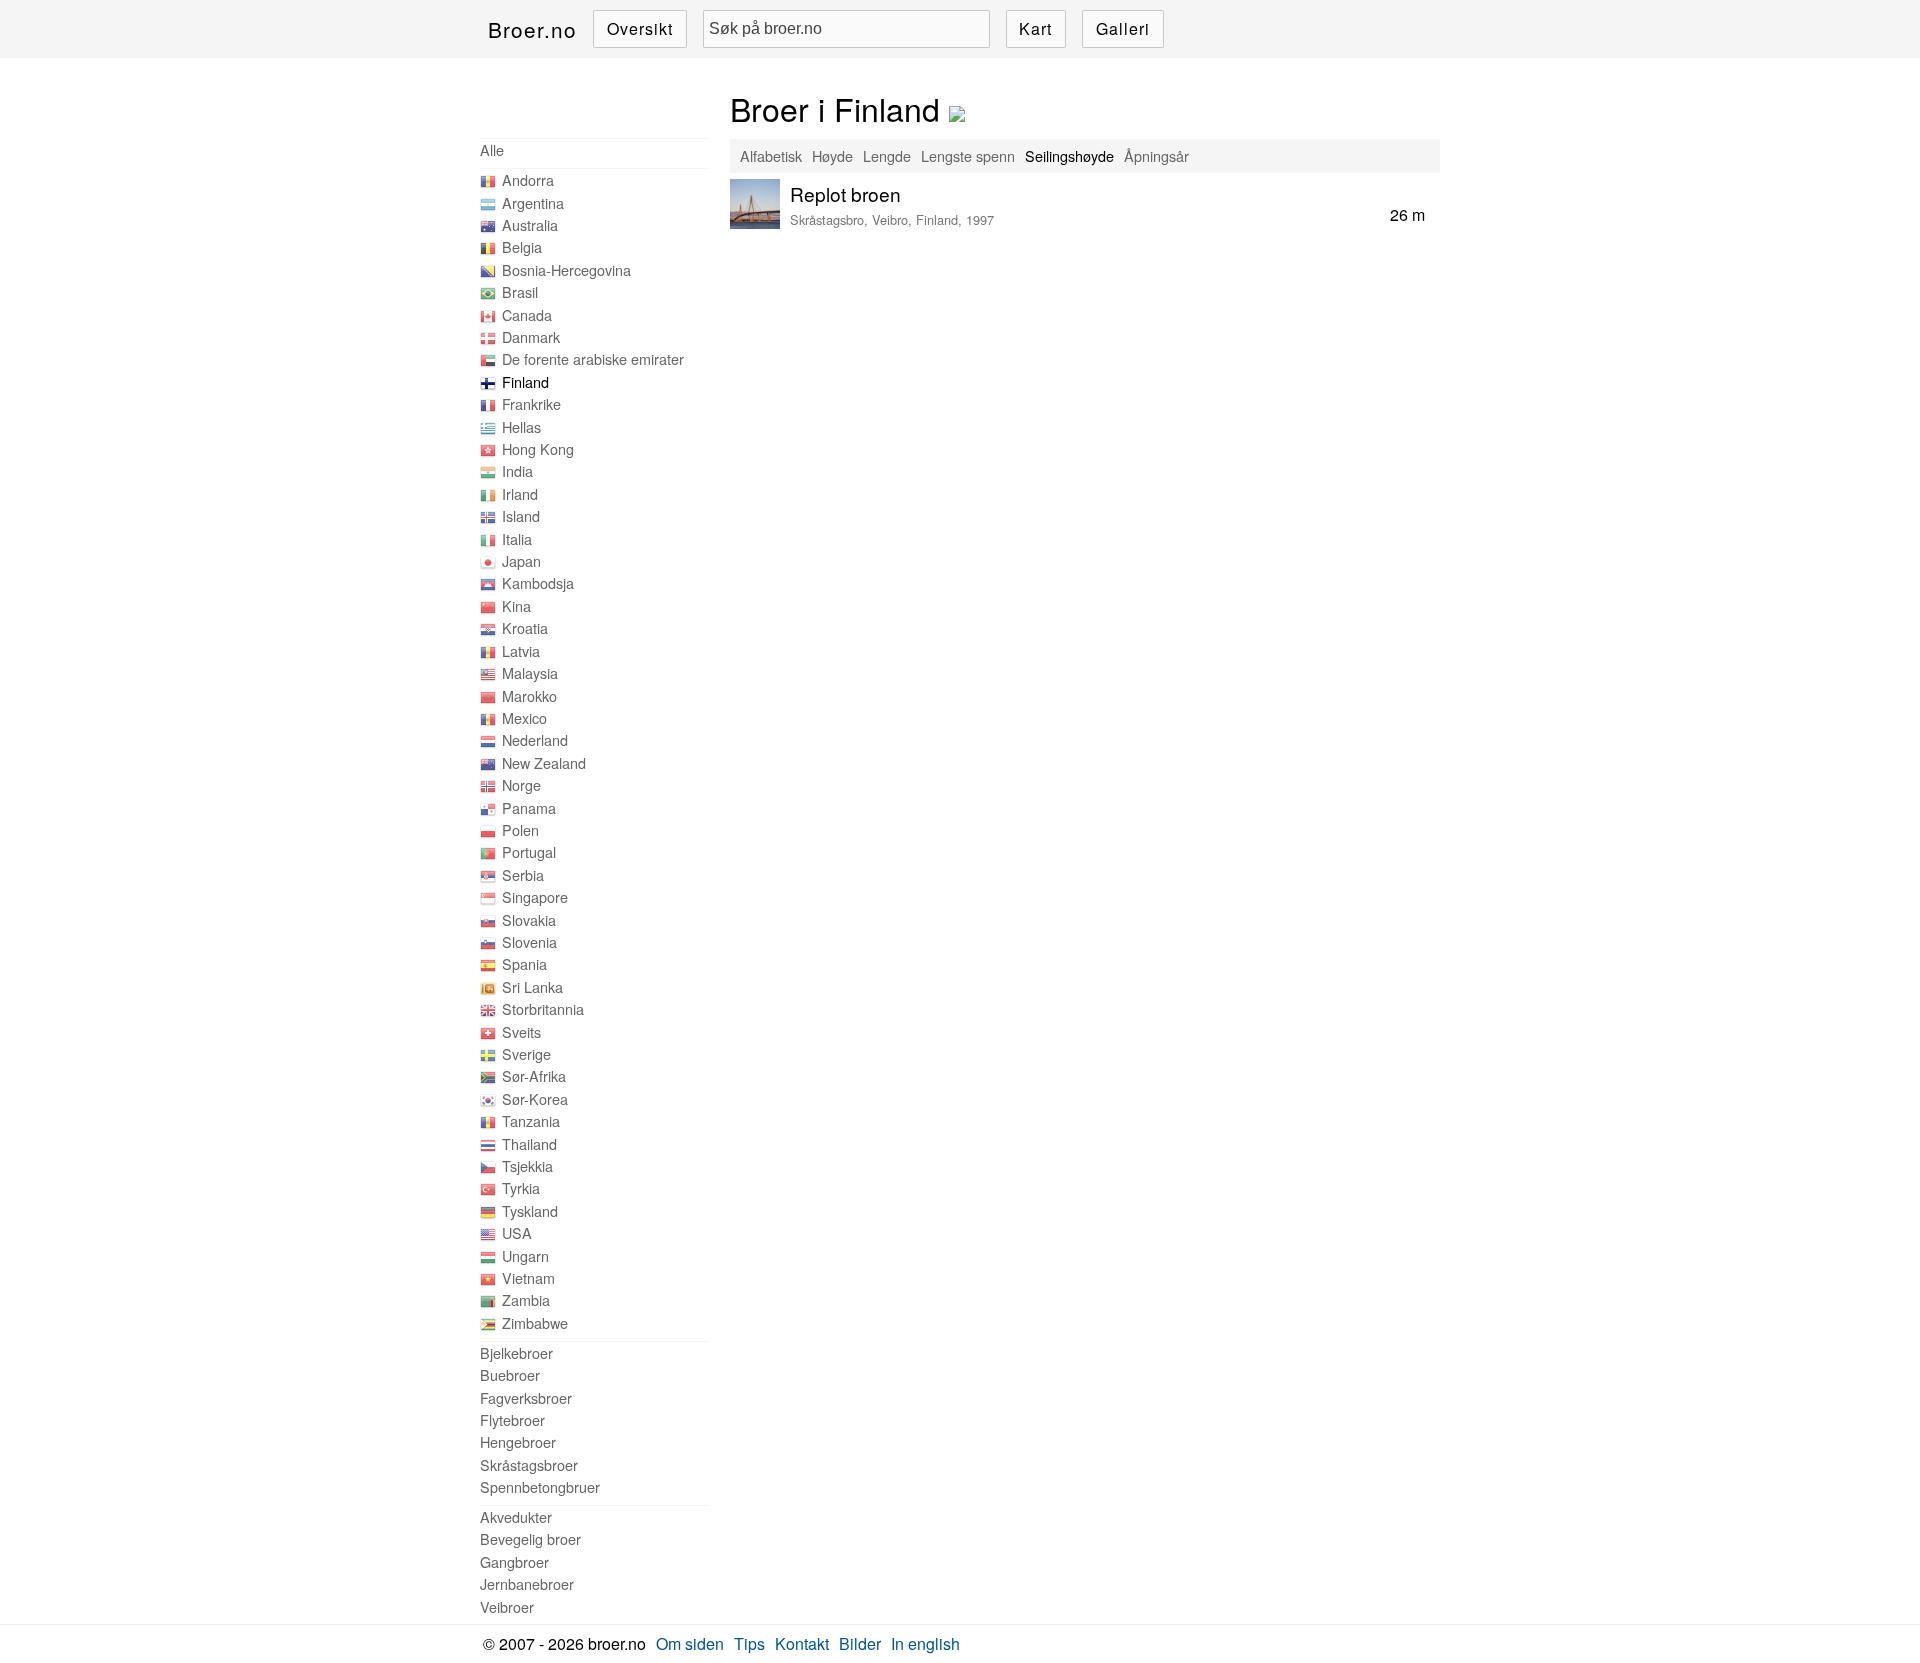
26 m (1407, 214)
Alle (492, 149)
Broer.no (532, 29)
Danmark (531, 336)
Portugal (529, 851)
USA (517, 1232)
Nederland (535, 739)
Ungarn (525, 1255)
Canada (527, 314)
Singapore (535, 896)
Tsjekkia (527, 1165)
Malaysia (530, 672)
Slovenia (529, 941)
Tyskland (530, 1210)
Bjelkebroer (516, 1352)
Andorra (528, 179)
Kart (1035, 28)
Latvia (521, 650)
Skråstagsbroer (529, 1464)
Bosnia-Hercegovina (566, 269)
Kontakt (802, 1643)
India (517, 470)
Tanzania (531, 1120)
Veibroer (507, 1606)
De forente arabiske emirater (593, 358)
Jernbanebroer (527, 1583)
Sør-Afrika (534, 1075)
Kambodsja (538, 582)
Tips (749, 1643)
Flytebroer (512, 1419)
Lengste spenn (968, 155)
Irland (520, 493)
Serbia (523, 874)
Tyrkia (521, 1187)
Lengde (887, 155)
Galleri (1123, 28)
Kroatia (525, 627)
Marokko (529, 695)
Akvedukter (516, 1516)
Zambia (526, 1299)
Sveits (521, 1031)
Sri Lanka (532, 986)
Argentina (533, 202)
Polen (520, 829)
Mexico (524, 717)
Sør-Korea (535, 1098)
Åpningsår (1156, 155)
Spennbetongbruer (540, 1486)
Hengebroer (518, 1441)
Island (521, 515)
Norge (521, 784)
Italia (517, 538)
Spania (524, 963)
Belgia (522, 246)
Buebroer (510, 1374)
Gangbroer (514, 1561)
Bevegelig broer (530, 1538)
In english (925, 1643)
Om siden (690, 1643)
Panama (529, 807)
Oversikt (640, 28)
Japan (521, 560)
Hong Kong (538, 448)
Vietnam (528, 1277)
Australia (530, 224)
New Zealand (544, 762)
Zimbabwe (535, 1322)
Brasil (520, 291)
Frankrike (531, 403)
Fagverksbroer (526, 1397)
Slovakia (529, 919)
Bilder (860, 1643)
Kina (516, 605)
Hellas (521, 426)
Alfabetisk (771, 155)
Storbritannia (543, 1008)
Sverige (526, 1053)
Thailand (529, 1143)
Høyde (832, 155)
